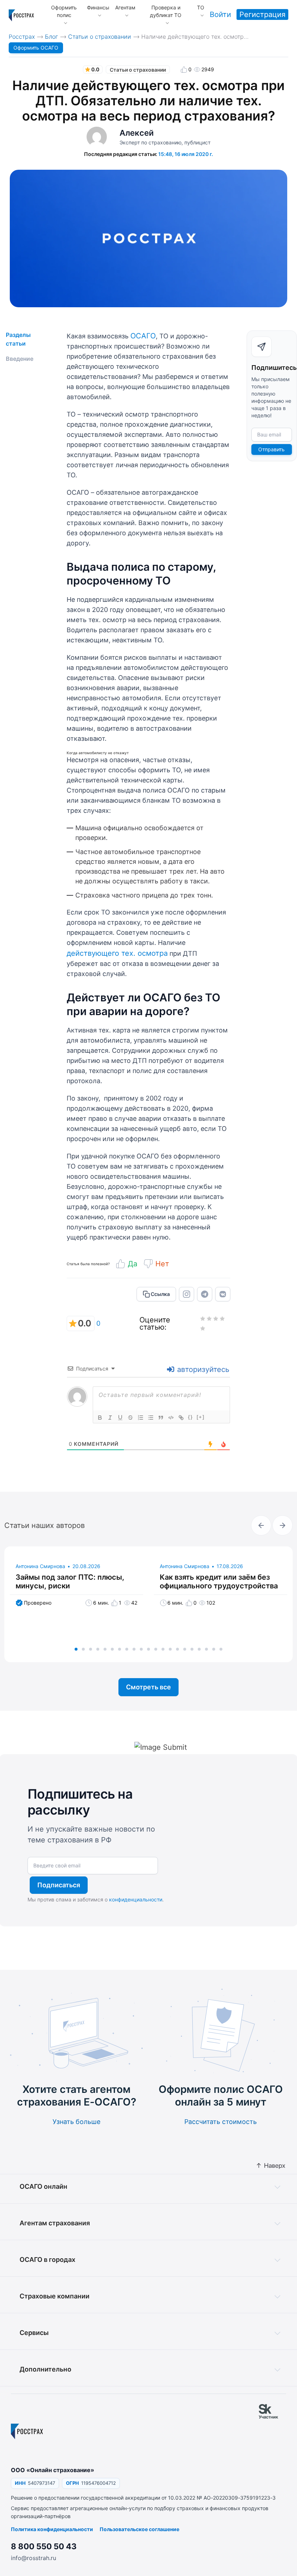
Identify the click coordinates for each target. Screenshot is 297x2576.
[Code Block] (171, 1418)
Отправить (271, 449)
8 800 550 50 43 (44, 2546)
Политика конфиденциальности (52, 2529)
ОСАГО (143, 336)
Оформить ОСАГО (36, 48)
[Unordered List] (151, 1418)
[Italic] (110, 1418)
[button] (76, 1649)
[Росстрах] (27, 2431)
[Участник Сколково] (272, 2431)
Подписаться (59, 1885)
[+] (201, 1417)
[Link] (181, 1418)
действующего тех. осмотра (117, 953)
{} (191, 1417)
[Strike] (130, 1418)
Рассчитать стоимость (221, 2122)
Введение (20, 359)
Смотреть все (148, 1687)
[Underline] (120, 1418)
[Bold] (100, 1418)
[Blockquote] (161, 1418)
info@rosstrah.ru (34, 2558)
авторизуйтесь (202, 1369)
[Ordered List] (141, 1418)
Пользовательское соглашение (139, 2529)
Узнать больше (76, 2122)
